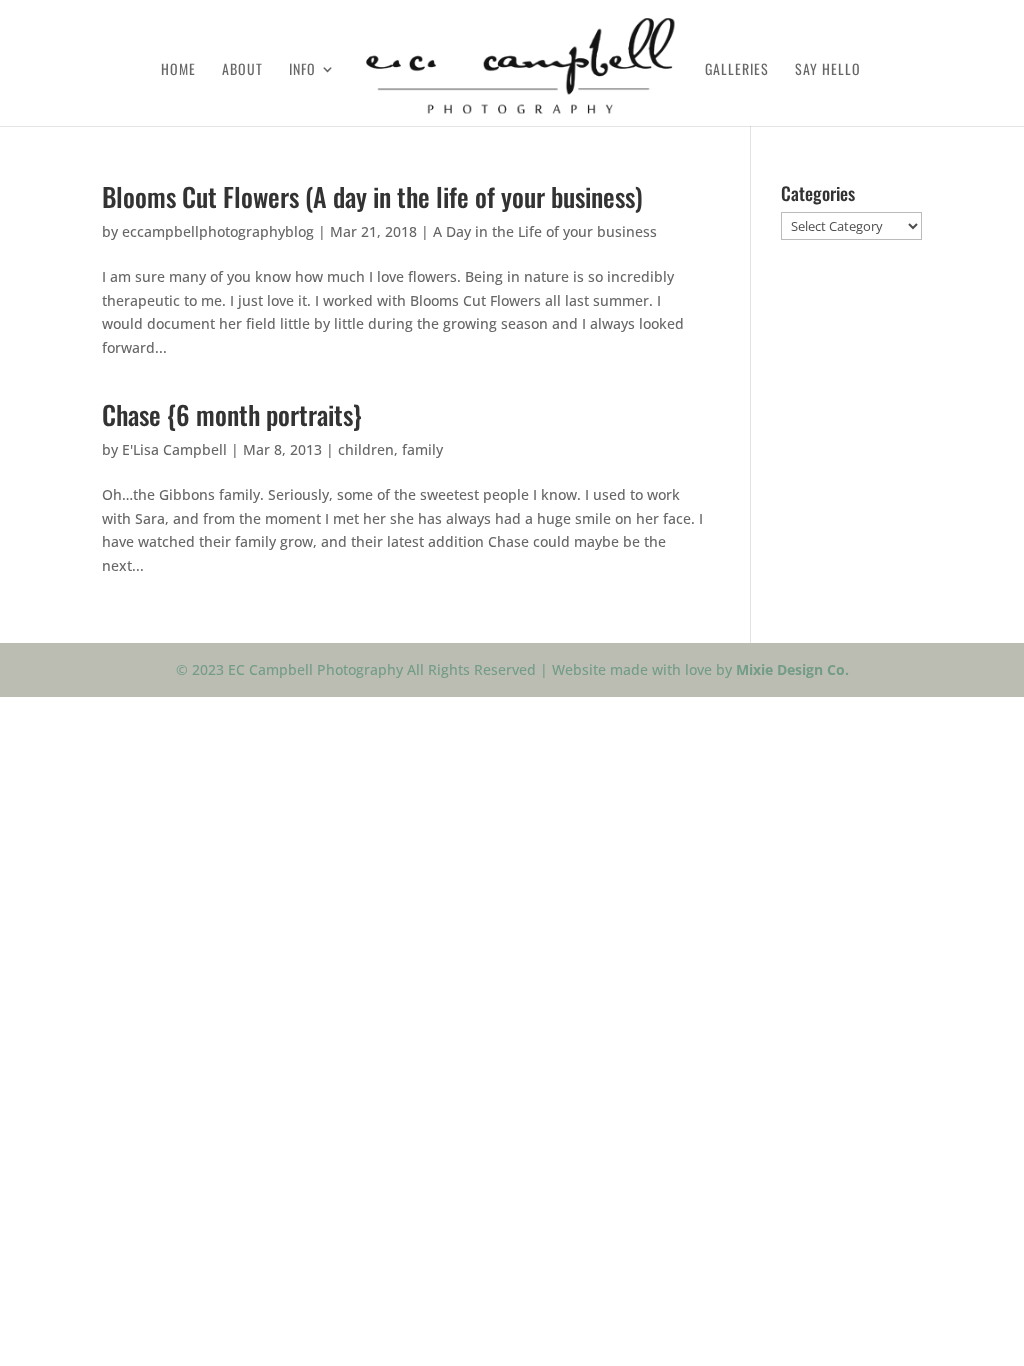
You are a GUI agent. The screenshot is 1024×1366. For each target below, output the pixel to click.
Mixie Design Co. (792, 669)
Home (178, 70)
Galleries (737, 70)
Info (302, 70)
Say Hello (828, 70)
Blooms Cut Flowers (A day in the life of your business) (372, 196)
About (242, 70)
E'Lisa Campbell (174, 449)
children (366, 449)
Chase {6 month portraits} (232, 414)
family (422, 449)
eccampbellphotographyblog (218, 231)
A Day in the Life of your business (545, 231)
